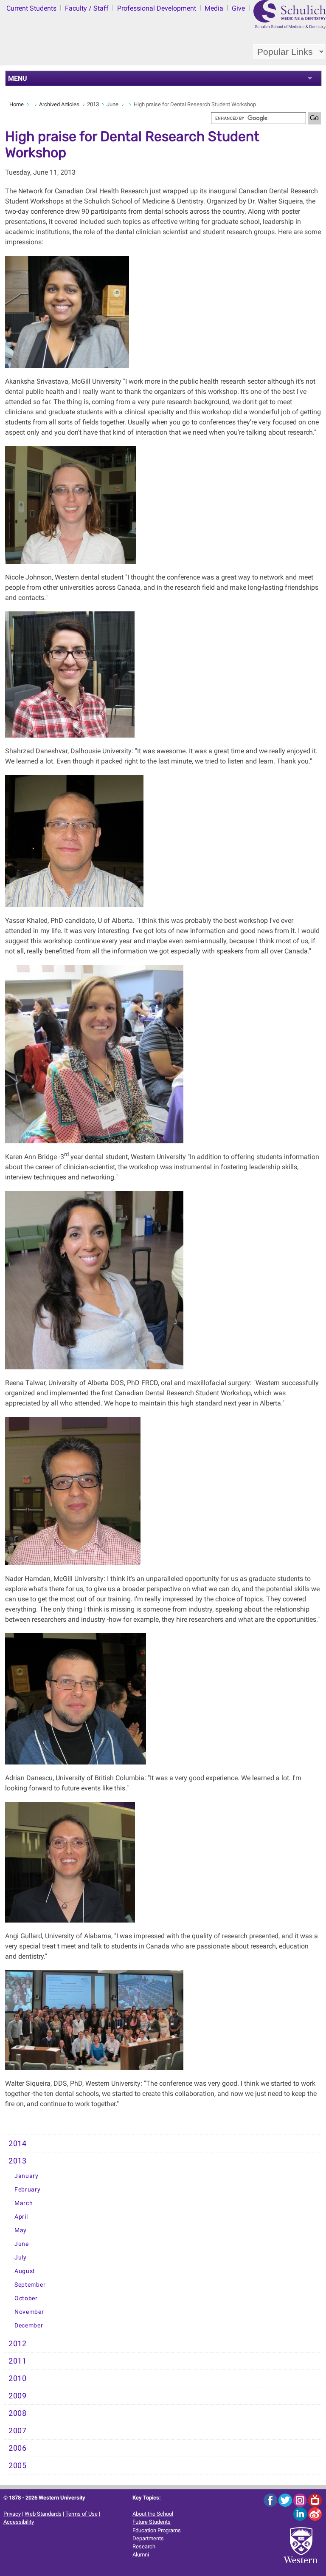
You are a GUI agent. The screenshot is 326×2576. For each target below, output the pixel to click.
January (27, 2176)
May (21, 2230)
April (21, 2217)
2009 (18, 2396)
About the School (153, 2514)
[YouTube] (315, 2500)
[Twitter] (286, 2500)
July (21, 2258)
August (25, 2271)
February (28, 2190)
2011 (18, 2361)
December (29, 2326)
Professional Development (157, 8)
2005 (18, 2466)
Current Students (31, 8)
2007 (18, 2431)
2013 (93, 104)
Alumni (141, 2555)
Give (238, 8)
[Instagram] (301, 2500)
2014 (18, 2143)
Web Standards (43, 2514)
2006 (18, 2448)
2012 (18, 2344)
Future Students (152, 2522)
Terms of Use (81, 2514)
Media (214, 8)
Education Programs (157, 2530)
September (30, 2285)
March (24, 2203)
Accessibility (19, 2522)
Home (17, 104)
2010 (18, 2378)
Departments (148, 2538)
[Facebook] (271, 2500)
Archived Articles (59, 104)
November (29, 2312)
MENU (18, 78)
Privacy (12, 2514)
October (26, 2298)
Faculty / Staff (87, 8)
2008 (18, 2413)
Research (144, 2546)
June (112, 104)
